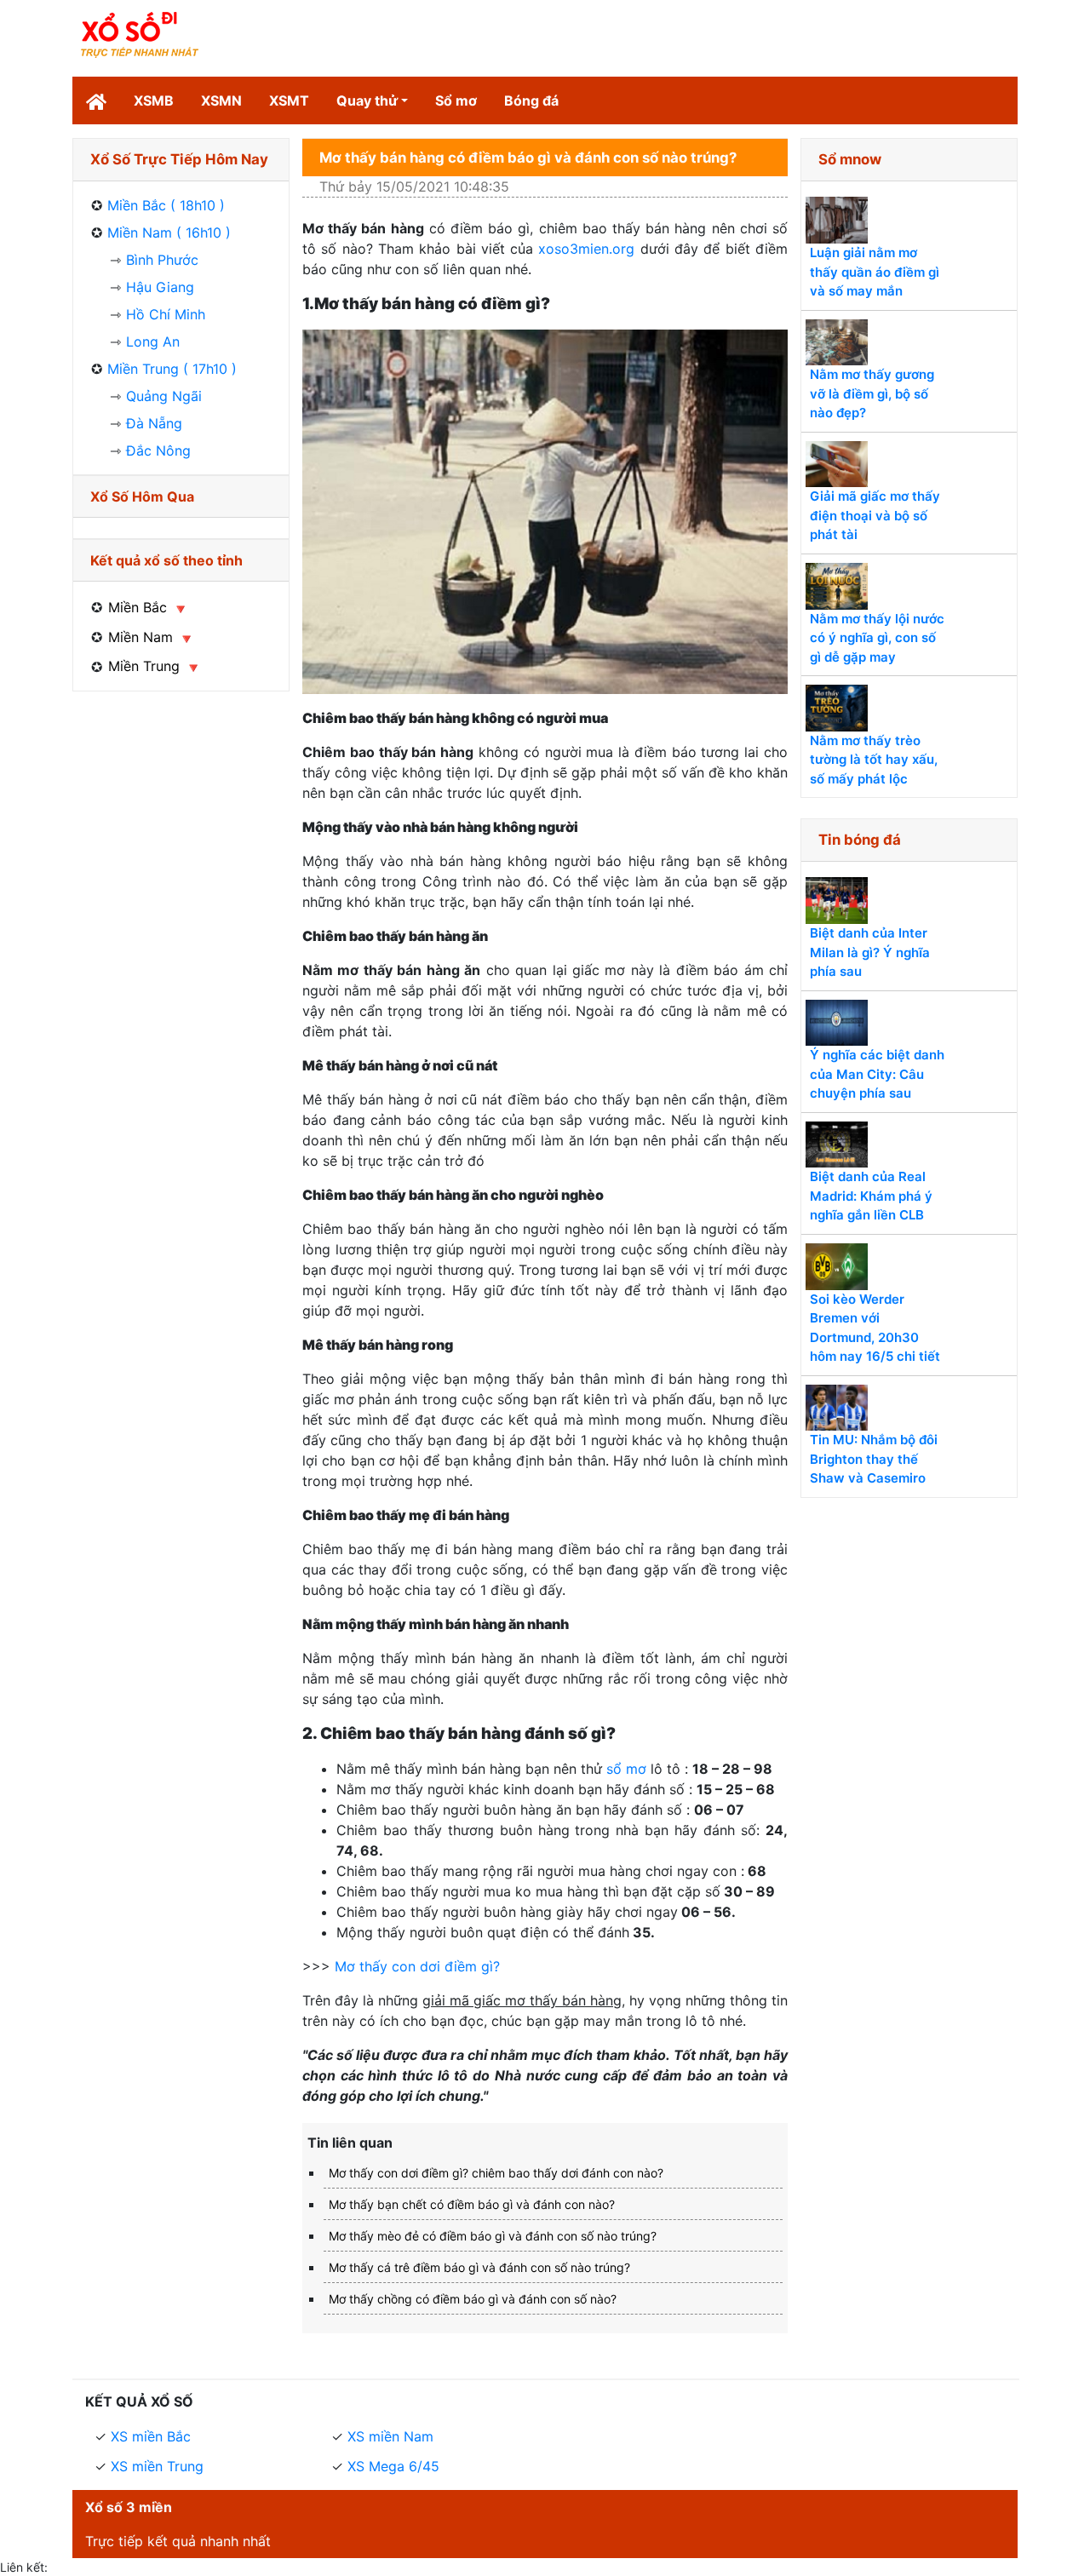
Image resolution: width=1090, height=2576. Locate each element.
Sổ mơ (456, 100)
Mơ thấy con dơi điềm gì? (419, 1966)
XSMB (154, 100)
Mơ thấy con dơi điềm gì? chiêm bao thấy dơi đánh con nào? (496, 2173)
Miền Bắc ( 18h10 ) (166, 205)
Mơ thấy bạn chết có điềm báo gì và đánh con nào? (472, 2204)
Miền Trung (144, 666)
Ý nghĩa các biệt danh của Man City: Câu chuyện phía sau (877, 1074)
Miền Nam (141, 637)
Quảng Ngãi (164, 396)
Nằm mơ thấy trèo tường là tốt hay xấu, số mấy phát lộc (874, 760)
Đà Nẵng (154, 423)
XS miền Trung (157, 2466)
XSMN (221, 100)
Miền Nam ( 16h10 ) (169, 232)
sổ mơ (626, 1769)
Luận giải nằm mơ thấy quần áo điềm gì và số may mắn (875, 272)
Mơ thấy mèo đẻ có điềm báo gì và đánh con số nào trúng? (493, 2236)
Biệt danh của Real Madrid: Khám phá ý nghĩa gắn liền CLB (871, 1196)
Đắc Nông (158, 450)
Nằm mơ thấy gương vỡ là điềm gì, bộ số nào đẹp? (872, 393)
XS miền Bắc (151, 2436)
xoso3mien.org (586, 249)
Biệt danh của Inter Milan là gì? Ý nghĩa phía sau (870, 952)
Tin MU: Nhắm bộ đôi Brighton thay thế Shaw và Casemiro (874, 1459)
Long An (153, 341)
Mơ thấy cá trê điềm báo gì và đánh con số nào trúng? (479, 2267)
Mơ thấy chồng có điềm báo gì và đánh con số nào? (473, 2299)
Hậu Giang (160, 287)
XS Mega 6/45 (393, 2466)
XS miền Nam (390, 2436)
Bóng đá (531, 100)
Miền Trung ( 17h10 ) (172, 369)
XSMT (289, 100)
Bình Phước (162, 260)
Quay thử (367, 100)
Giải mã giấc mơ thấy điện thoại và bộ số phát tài (875, 515)
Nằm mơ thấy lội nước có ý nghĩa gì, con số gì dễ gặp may (877, 638)
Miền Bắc (138, 607)
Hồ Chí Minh (166, 314)
